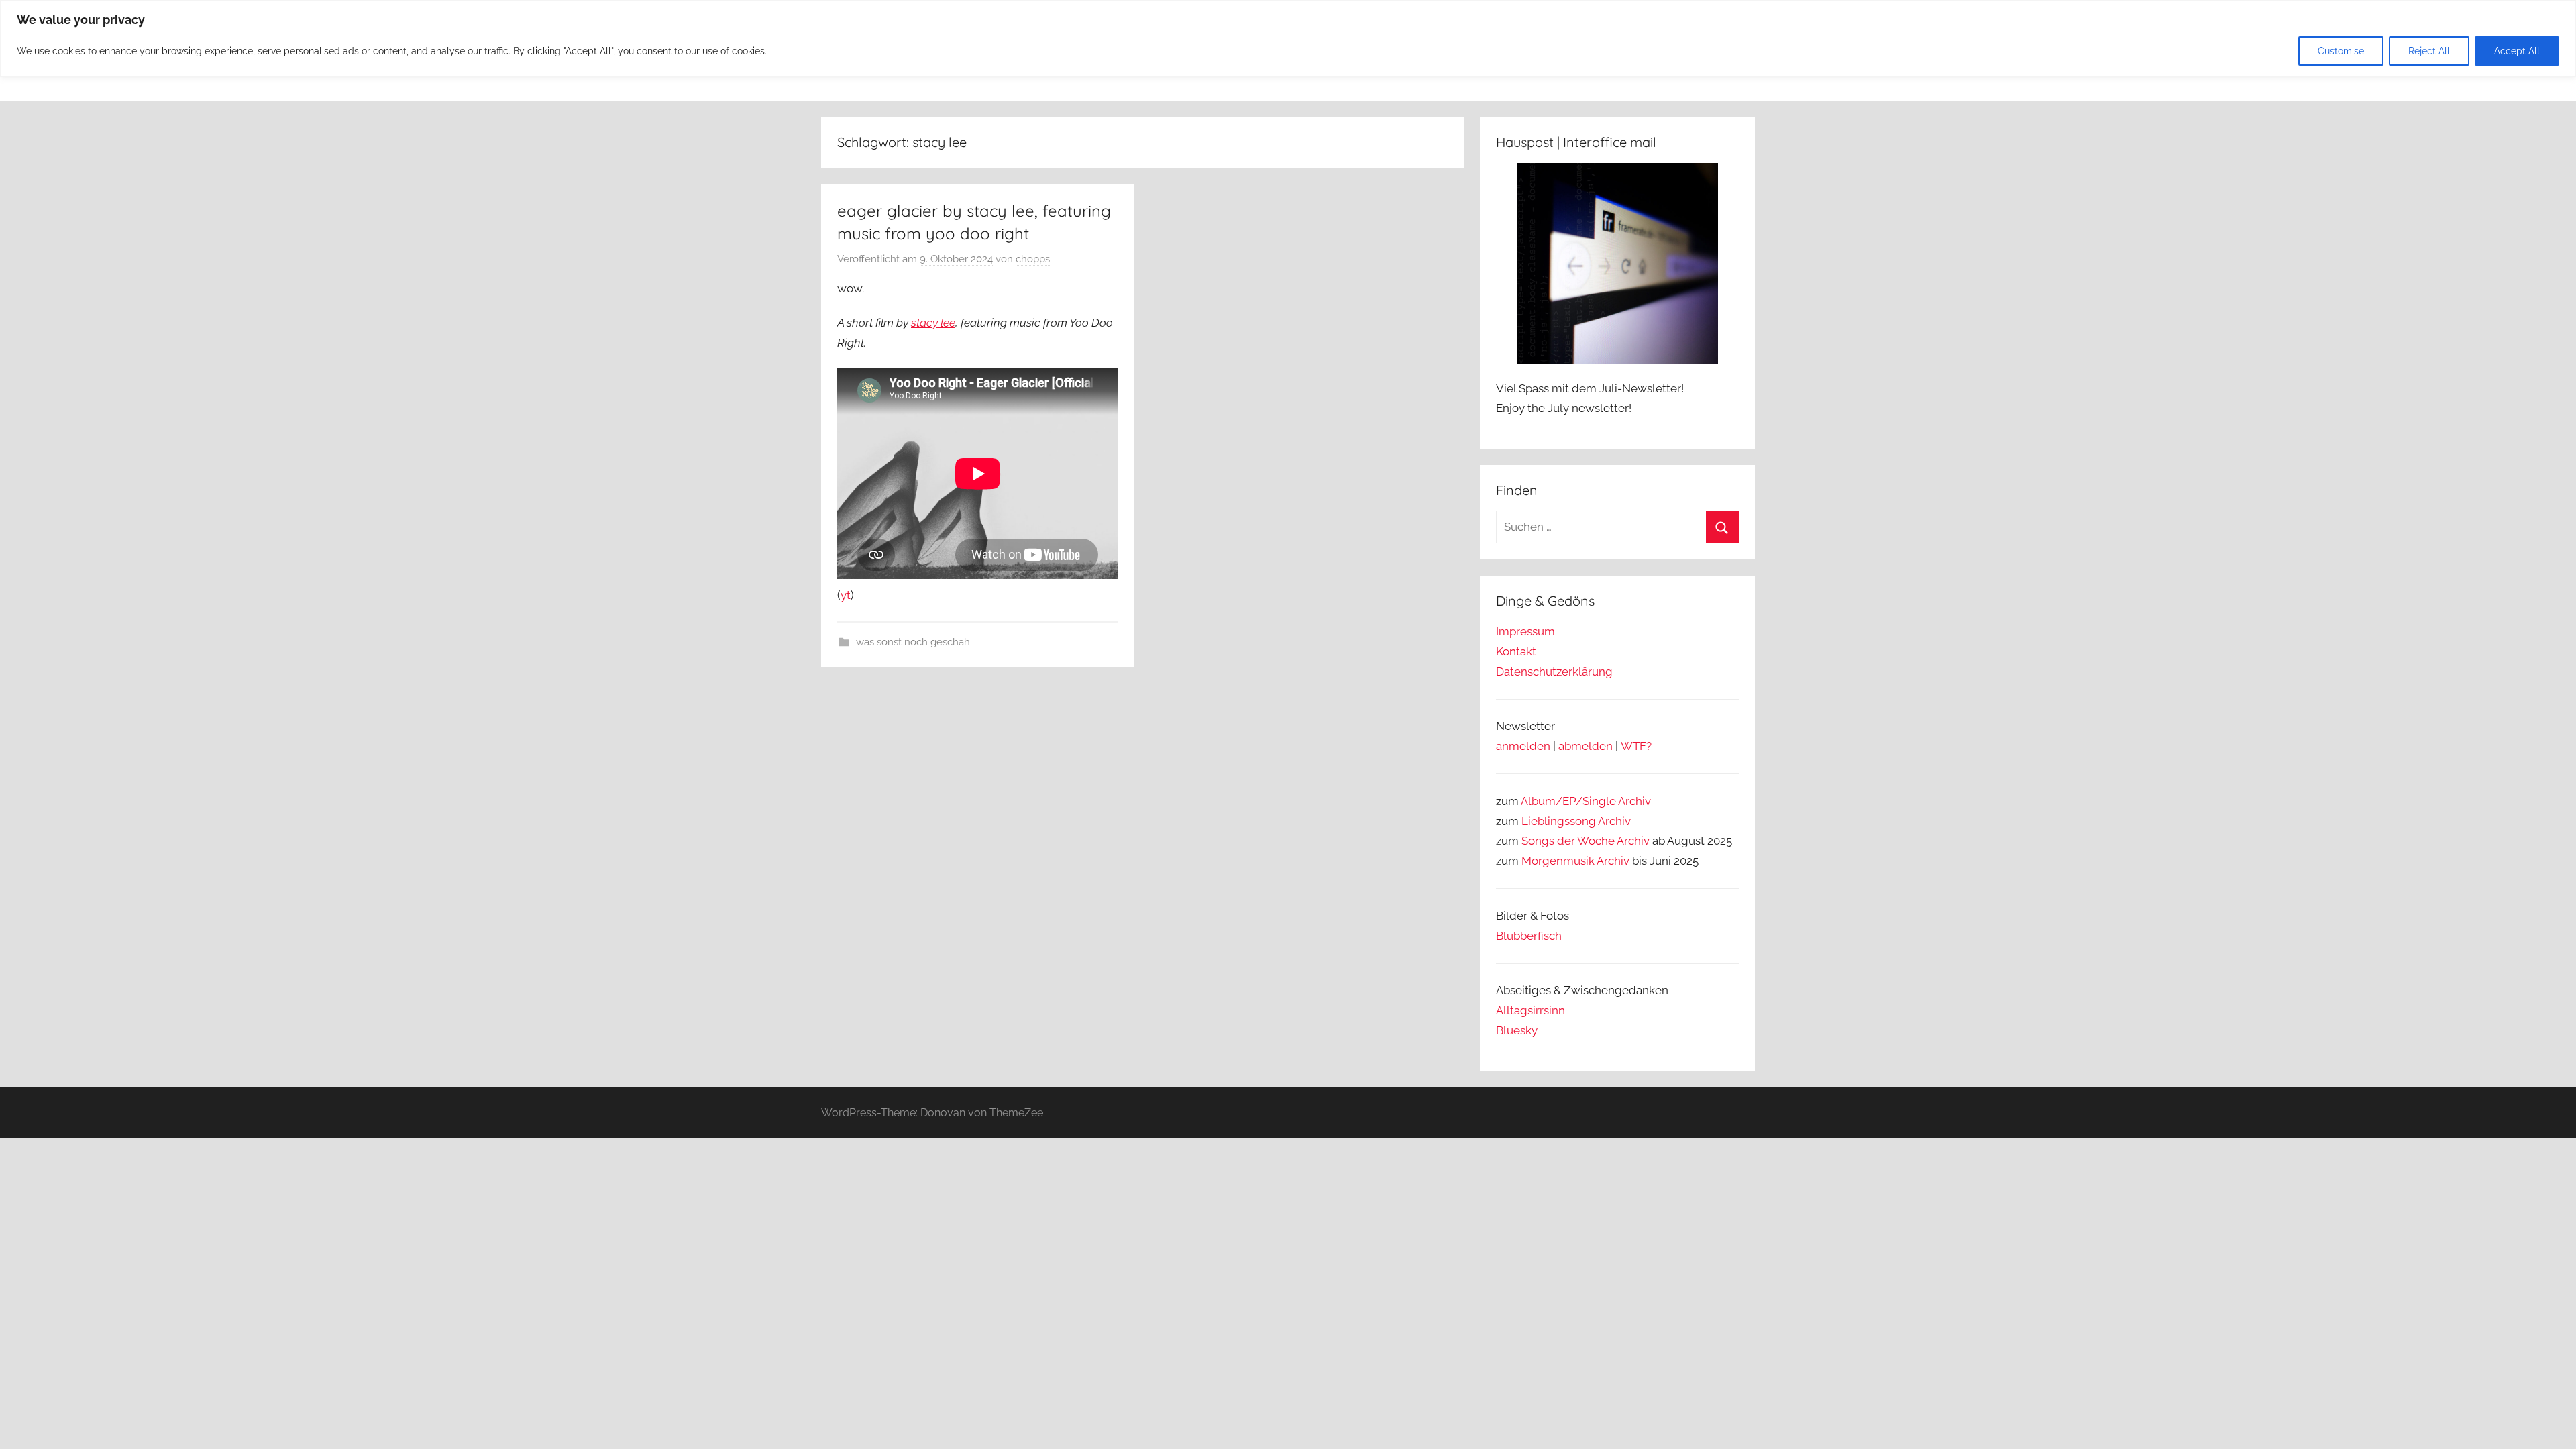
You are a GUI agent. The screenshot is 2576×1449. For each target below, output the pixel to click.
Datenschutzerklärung (1554, 672)
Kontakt (1516, 651)
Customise (2341, 51)
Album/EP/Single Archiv (1586, 801)
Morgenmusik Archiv (1575, 861)
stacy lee (933, 323)
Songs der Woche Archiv (1586, 841)
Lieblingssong (1559, 821)
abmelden (1586, 746)
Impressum (1525, 631)
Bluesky (1517, 1030)
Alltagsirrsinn (1531, 1010)
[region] (1288, 39)
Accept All (2517, 51)
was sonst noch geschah (913, 642)
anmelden (1523, 746)
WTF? (1636, 746)
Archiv (1614, 821)
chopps (1033, 259)
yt (846, 595)
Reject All (2429, 51)
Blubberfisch (1529, 936)
